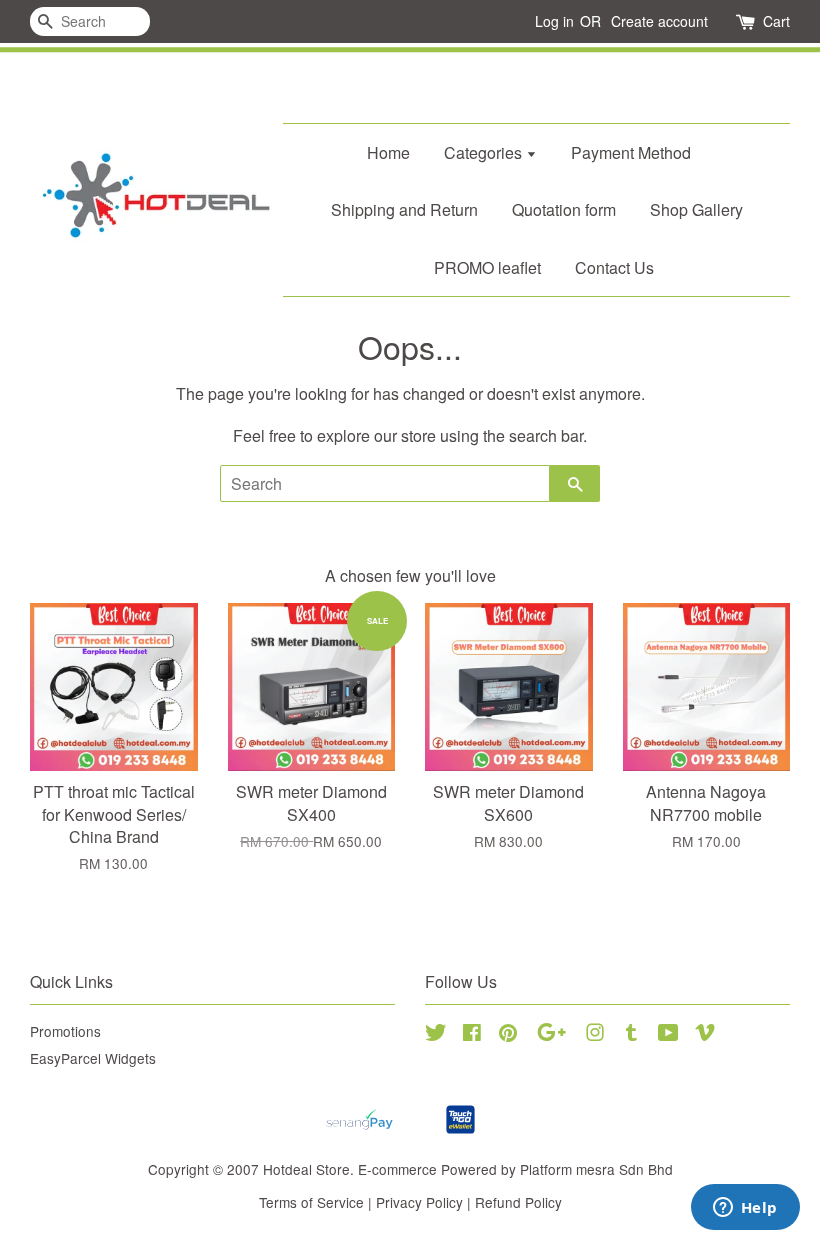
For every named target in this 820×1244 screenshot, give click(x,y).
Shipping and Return (404, 209)
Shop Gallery (696, 209)
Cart (776, 21)
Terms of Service (311, 1202)
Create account (659, 21)
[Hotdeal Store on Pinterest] (508, 1035)
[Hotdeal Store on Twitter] (436, 1035)
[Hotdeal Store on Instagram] (595, 1035)
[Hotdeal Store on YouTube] (668, 1035)
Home (388, 152)
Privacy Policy (419, 1202)
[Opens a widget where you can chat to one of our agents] (745, 1209)
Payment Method (631, 152)
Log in (554, 21)
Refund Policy (518, 1202)
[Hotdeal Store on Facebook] (472, 1035)
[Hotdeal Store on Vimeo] (705, 1035)
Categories (485, 152)
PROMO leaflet (487, 267)
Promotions (65, 1031)
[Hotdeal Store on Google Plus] (551, 1035)
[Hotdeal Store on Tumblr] (631, 1035)
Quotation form (564, 209)
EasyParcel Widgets (93, 1058)
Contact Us (614, 267)
